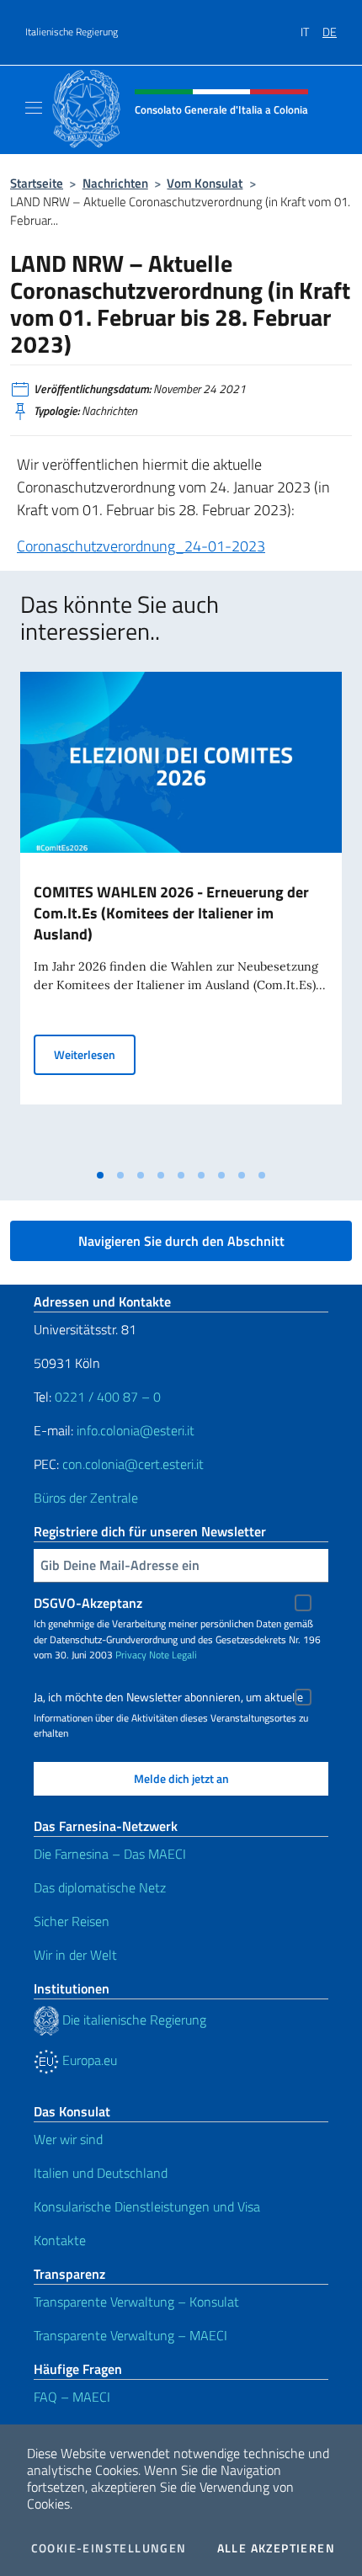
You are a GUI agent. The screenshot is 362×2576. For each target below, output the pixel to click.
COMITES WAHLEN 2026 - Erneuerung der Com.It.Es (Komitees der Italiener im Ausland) (171, 913)
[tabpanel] (181, 916)
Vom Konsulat (205, 183)
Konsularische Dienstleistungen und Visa (147, 2206)
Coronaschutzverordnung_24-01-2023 (141, 546)
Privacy (131, 1655)
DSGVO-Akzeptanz (88, 1603)
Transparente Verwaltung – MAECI (130, 2335)
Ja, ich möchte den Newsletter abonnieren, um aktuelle (168, 1697)
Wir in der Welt (75, 1955)
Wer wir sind (68, 2139)
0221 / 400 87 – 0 (108, 1397)
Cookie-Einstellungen (109, 2548)
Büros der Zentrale (86, 1498)
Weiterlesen (95, 1054)
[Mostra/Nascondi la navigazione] (34, 108)
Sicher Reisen (72, 1921)
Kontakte (60, 2240)
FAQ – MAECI (72, 2397)
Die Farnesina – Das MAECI (110, 1854)
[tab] (100, 1175)
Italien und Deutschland (101, 2173)
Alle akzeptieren (276, 2548)
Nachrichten (115, 183)
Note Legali (173, 1655)
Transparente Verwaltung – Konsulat (136, 2302)
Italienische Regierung (72, 32)
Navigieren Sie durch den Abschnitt (181, 1241)
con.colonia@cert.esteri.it (133, 1464)
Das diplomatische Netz (100, 1887)
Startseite (37, 183)
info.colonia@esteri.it (136, 1430)
